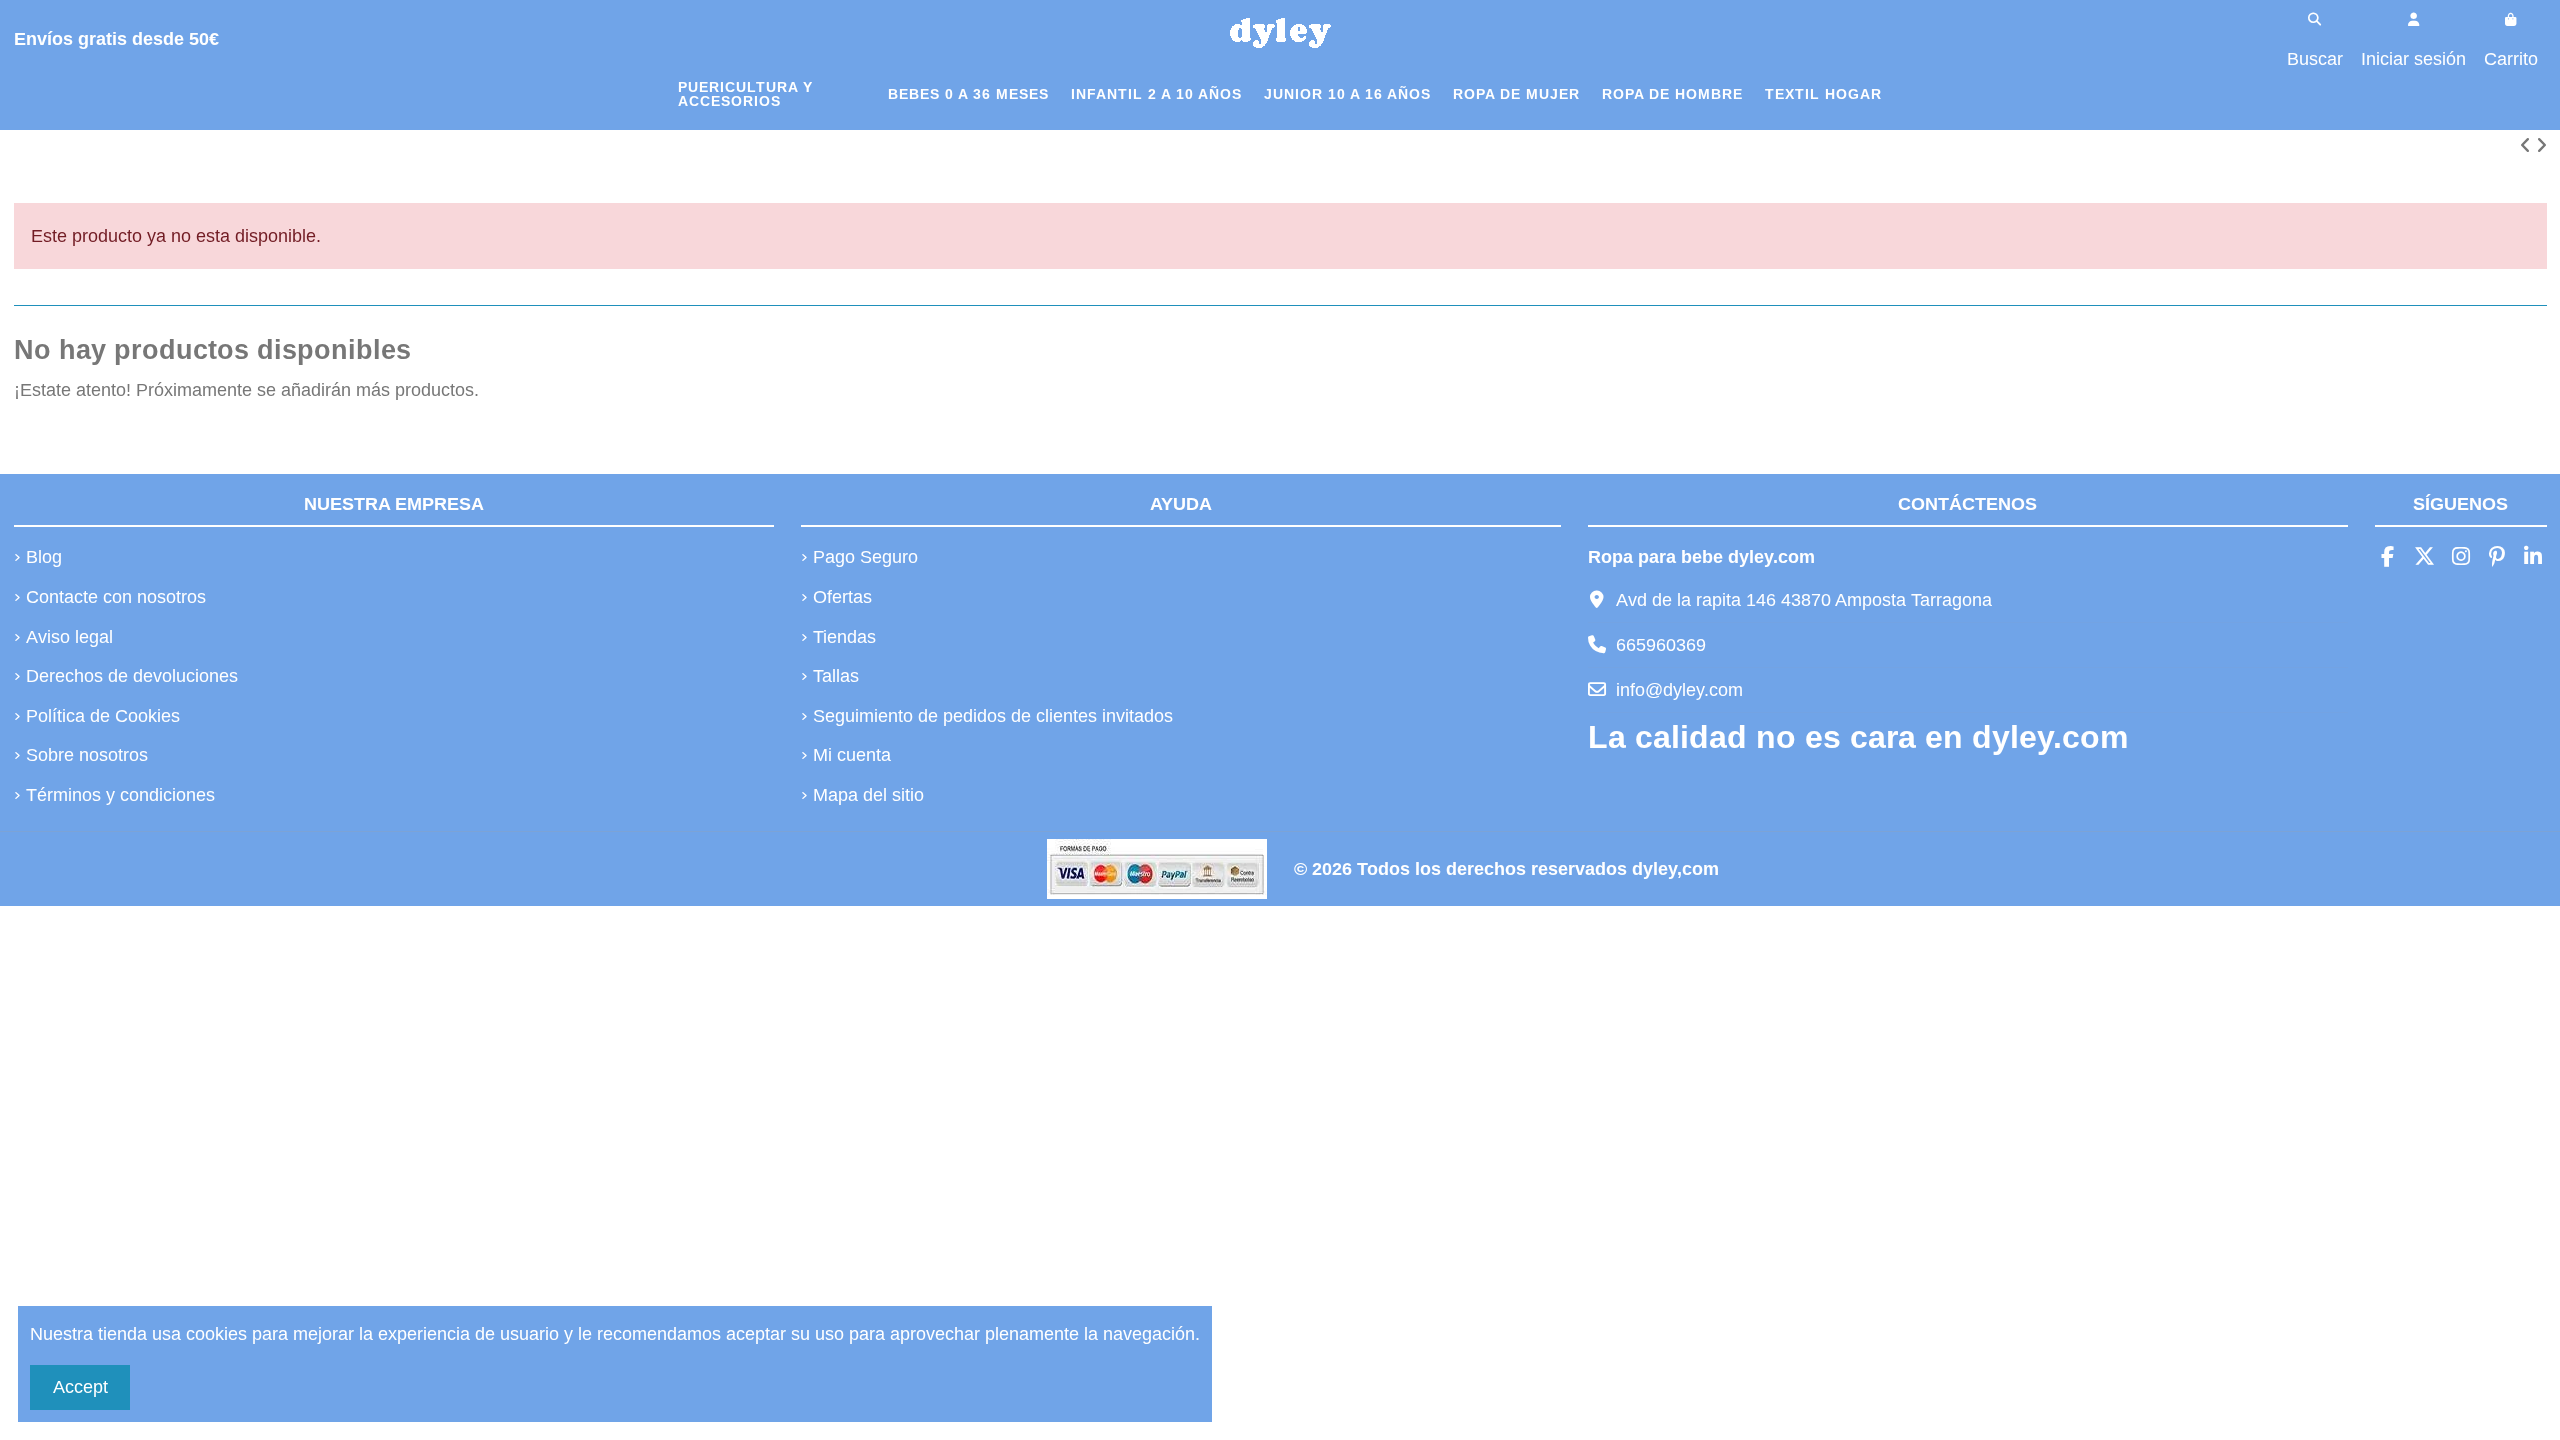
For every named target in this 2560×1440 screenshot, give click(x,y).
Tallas (836, 676)
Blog (44, 557)
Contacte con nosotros (116, 597)
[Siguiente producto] (2541, 146)
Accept (80, 1387)
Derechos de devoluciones (132, 676)
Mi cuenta (852, 755)
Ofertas (842, 597)
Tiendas (844, 637)
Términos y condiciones (120, 795)
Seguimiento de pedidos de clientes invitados (993, 716)
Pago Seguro (865, 557)
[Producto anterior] (2528, 146)
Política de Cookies (103, 716)
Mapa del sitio (868, 795)
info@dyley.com (1679, 690)
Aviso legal (69, 637)
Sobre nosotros (87, 755)
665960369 (1661, 645)
